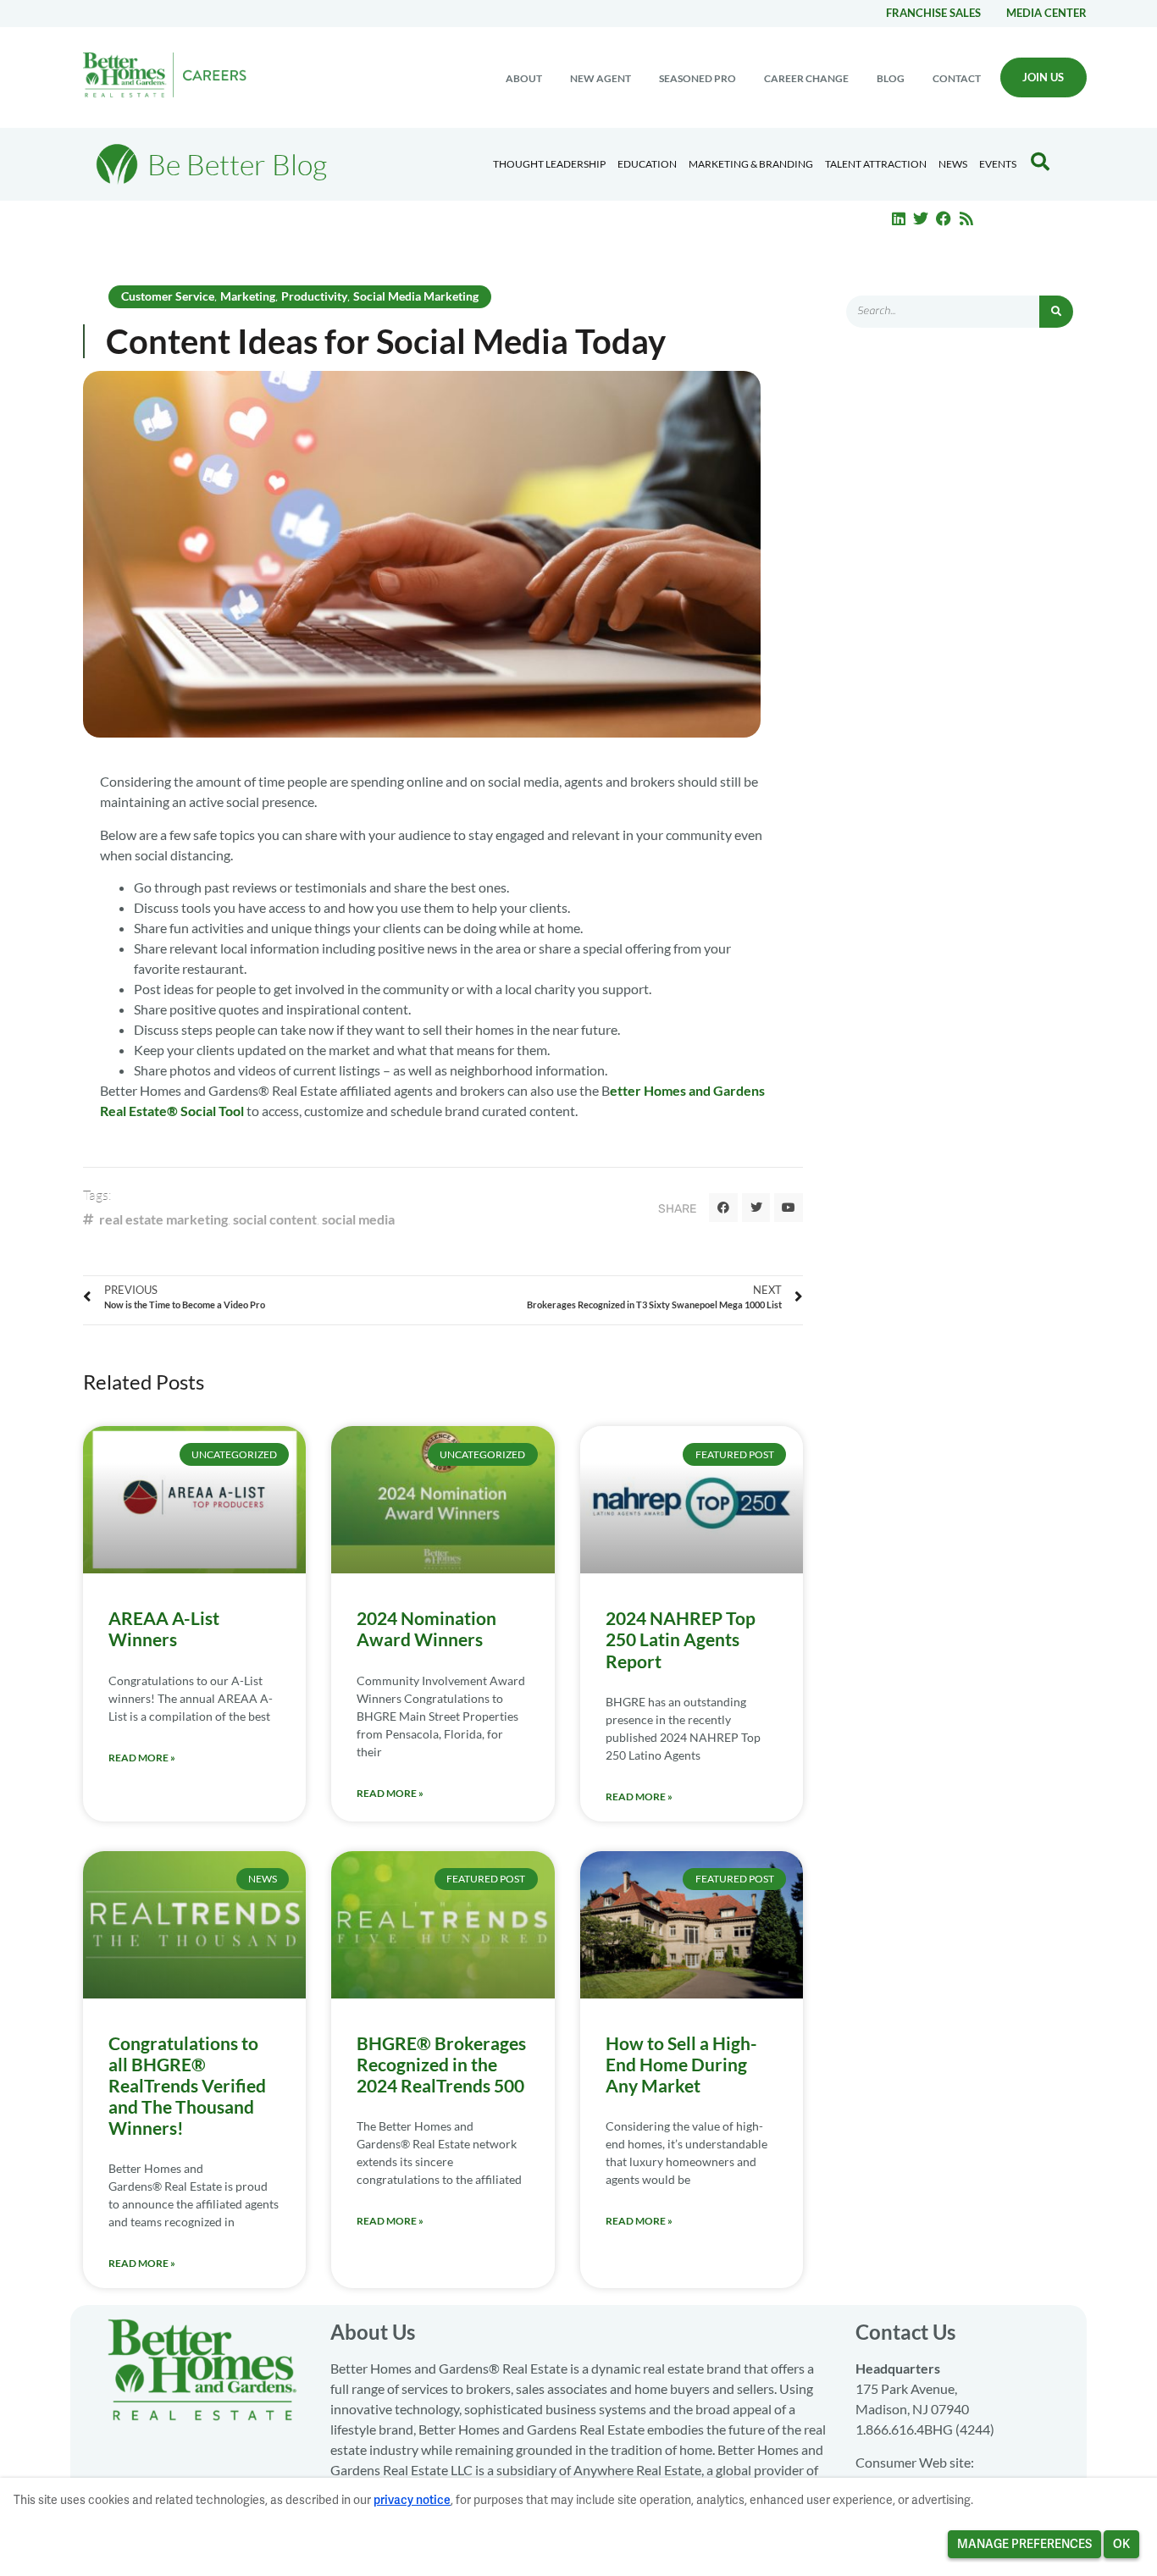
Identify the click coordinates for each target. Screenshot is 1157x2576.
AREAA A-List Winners (164, 1628)
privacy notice (412, 2500)
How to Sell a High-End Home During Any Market (681, 2064)
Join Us (1043, 77)
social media (358, 1219)
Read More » (142, 1758)
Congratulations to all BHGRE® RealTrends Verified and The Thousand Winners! (187, 2086)
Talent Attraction (876, 164)
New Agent (601, 78)
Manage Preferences (1024, 2544)
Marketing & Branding (751, 164)
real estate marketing (163, 1219)
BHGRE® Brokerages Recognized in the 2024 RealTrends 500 (441, 2064)
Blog (891, 78)
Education (647, 164)
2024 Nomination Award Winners (426, 1628)
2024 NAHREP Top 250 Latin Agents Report (681, 1639)
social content (275, 1219)
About (524, 78)
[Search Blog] (1040, 162)
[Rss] (966, 218)
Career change (806, 78)
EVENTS (998, 164)
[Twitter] (922, 218)
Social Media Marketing (416, 296)
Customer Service (168, 296)
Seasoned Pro (698, 78)
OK (1121, 2544)
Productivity (314, 296)
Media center (1046, 13)
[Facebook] (944, 218)
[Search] (1056, 312)
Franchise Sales (933, 13)
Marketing (248, 296)
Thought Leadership (549, 164)
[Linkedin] (899, 218)
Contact (957, 78)
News (953, 164)
